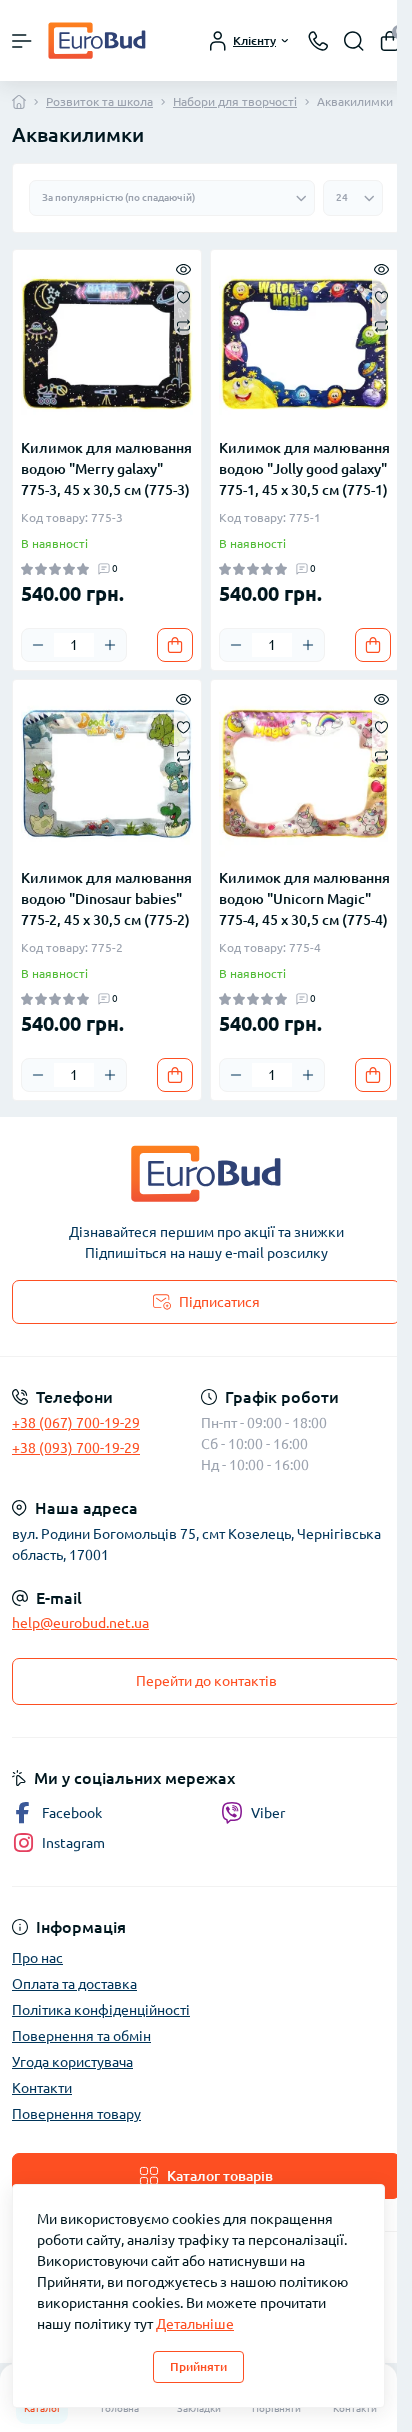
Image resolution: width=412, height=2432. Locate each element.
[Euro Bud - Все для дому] (206, 1173)
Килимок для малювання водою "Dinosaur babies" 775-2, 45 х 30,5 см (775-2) (106, 899)
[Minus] (38, 645)
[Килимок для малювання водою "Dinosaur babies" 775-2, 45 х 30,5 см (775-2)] (107, 774)
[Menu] (22, 41)
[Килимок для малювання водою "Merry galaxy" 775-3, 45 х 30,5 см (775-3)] (107, 344)
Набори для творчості (235, 101)
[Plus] (110, 645)
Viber (268, 1813)
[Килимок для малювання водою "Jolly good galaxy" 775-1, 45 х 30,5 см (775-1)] (305, 344)
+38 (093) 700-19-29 (76, 1448)
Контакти (42, 2088)
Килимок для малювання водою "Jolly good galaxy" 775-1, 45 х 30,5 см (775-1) (304, 469)
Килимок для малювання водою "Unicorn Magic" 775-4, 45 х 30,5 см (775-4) (304, 899)
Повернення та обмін (81, 2036)
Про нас (37, 1958)
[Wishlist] (183, 296)
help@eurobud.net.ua (80, 1623)
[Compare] (183, 324)
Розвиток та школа (99, 101)
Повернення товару (76, 2114)
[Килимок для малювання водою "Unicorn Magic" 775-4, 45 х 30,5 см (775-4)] (305, 774)
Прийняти (198, 2366)
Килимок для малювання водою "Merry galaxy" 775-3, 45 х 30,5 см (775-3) (106, 469)
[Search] (354, 41)
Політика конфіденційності (101, 2010)
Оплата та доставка (74, 1984)
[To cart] (175, 645)
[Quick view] (183, 268)
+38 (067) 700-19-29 (76, 1423)
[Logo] (97, 40)
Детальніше (195, 2324)
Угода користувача (72, 2062)
